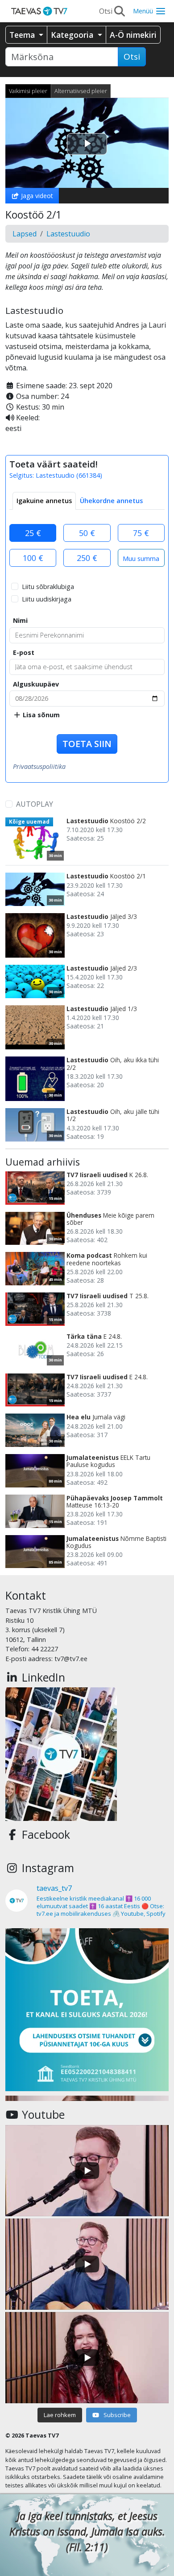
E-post (24, 652)
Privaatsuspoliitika (39, 766)
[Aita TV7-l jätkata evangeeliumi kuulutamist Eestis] (87, 2010)
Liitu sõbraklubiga (48, 587)
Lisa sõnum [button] (40, 715)
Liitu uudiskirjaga (47, 599)
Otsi (132, 57)
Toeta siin (87, 744)
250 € (87, 558)
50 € (87, 533)
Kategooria (73, 35)
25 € (33, 533)
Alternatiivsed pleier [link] (81, 91)
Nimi (20, 620)
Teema (23, 35)
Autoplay (35, 804)
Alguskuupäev (36, 684)
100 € (33, 558)
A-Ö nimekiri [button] (133, 35)
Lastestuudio (68, 234)
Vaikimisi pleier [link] (28, 91)
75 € (141, 533)
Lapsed (25, 234)
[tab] (44, 501)
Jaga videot (36, 196)
